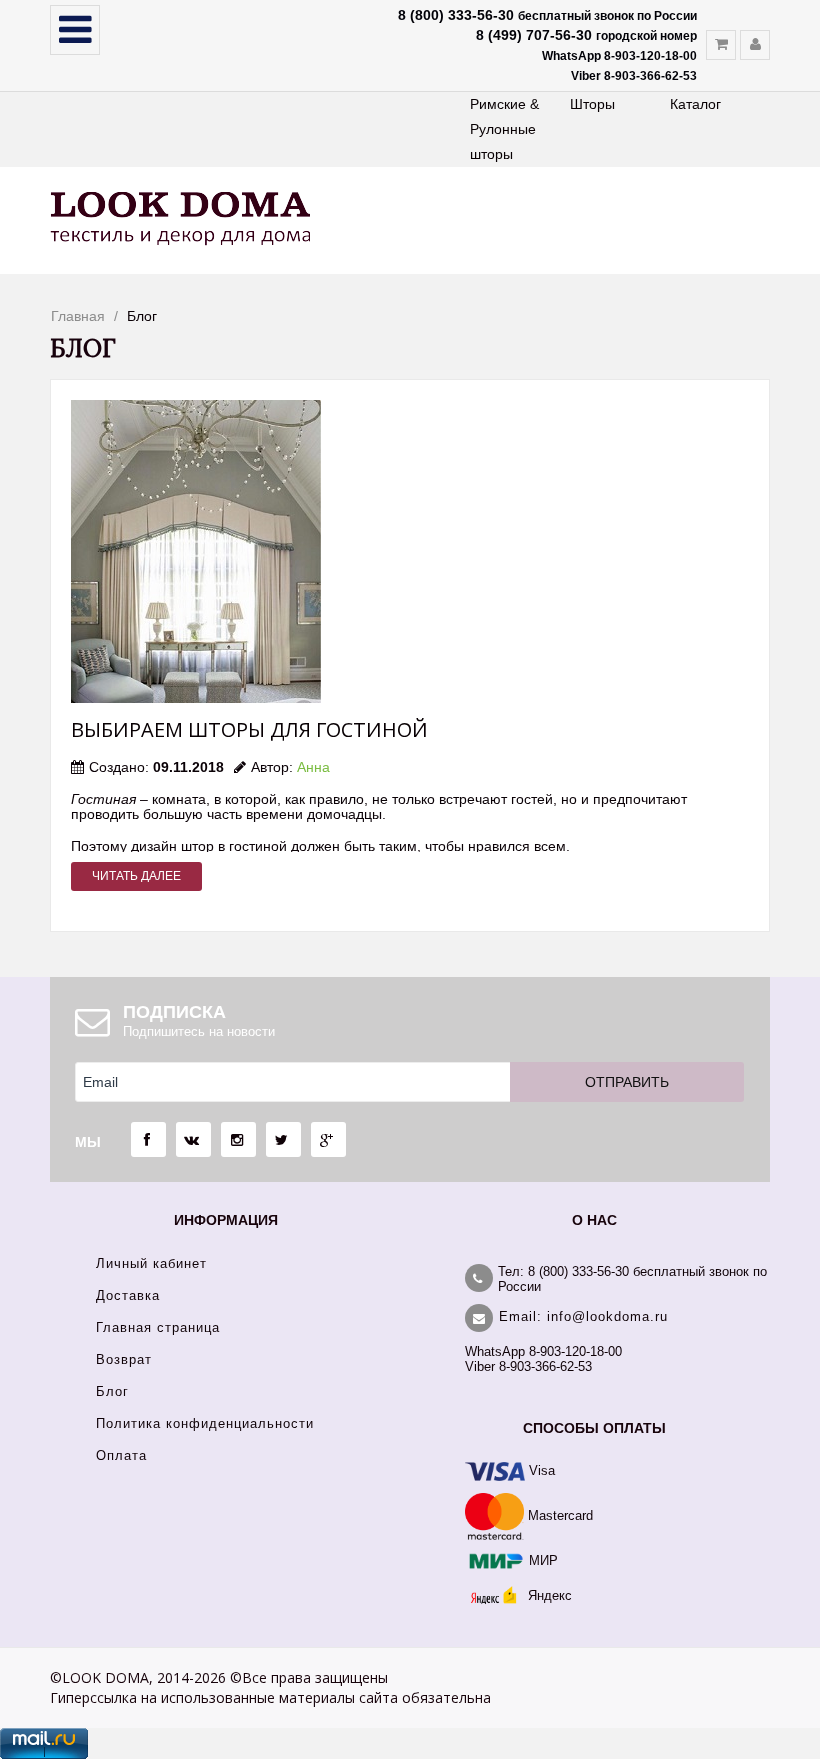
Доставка (128, 1295)
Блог (112, 1391)
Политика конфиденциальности (205, 1423)
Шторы (592, 104)
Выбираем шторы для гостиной (249, 729)
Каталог (695, 104)
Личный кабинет (151, 1263)
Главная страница (158, 1327)
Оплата (121, 1455)
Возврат (124, 1359)
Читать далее (136, 876)
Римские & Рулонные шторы (504, 129)
